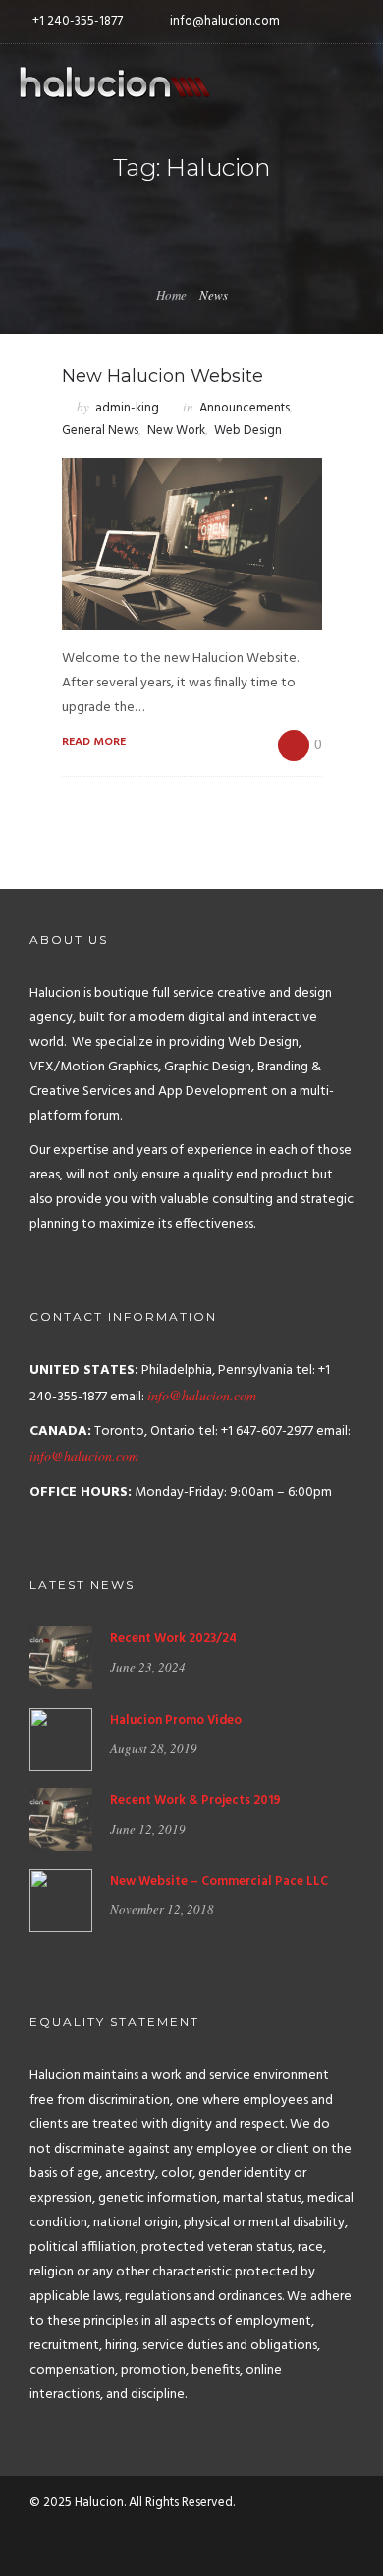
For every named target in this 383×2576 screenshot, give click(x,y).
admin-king (127, 408)
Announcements (245, 408)
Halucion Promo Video (176, 1720)
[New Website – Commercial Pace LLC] (61, 1901)
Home (171, 295)
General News (100, 431)
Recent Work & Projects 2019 (195, 1801)
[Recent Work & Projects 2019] (61, 1820)
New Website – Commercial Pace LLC (219, 1881)
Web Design (248, 431)
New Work (176, 431)
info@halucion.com (202, 1395)
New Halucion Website (163, 376)
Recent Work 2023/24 (173, 1639)
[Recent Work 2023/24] (61, 1658)
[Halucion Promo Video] (61, 1739)
